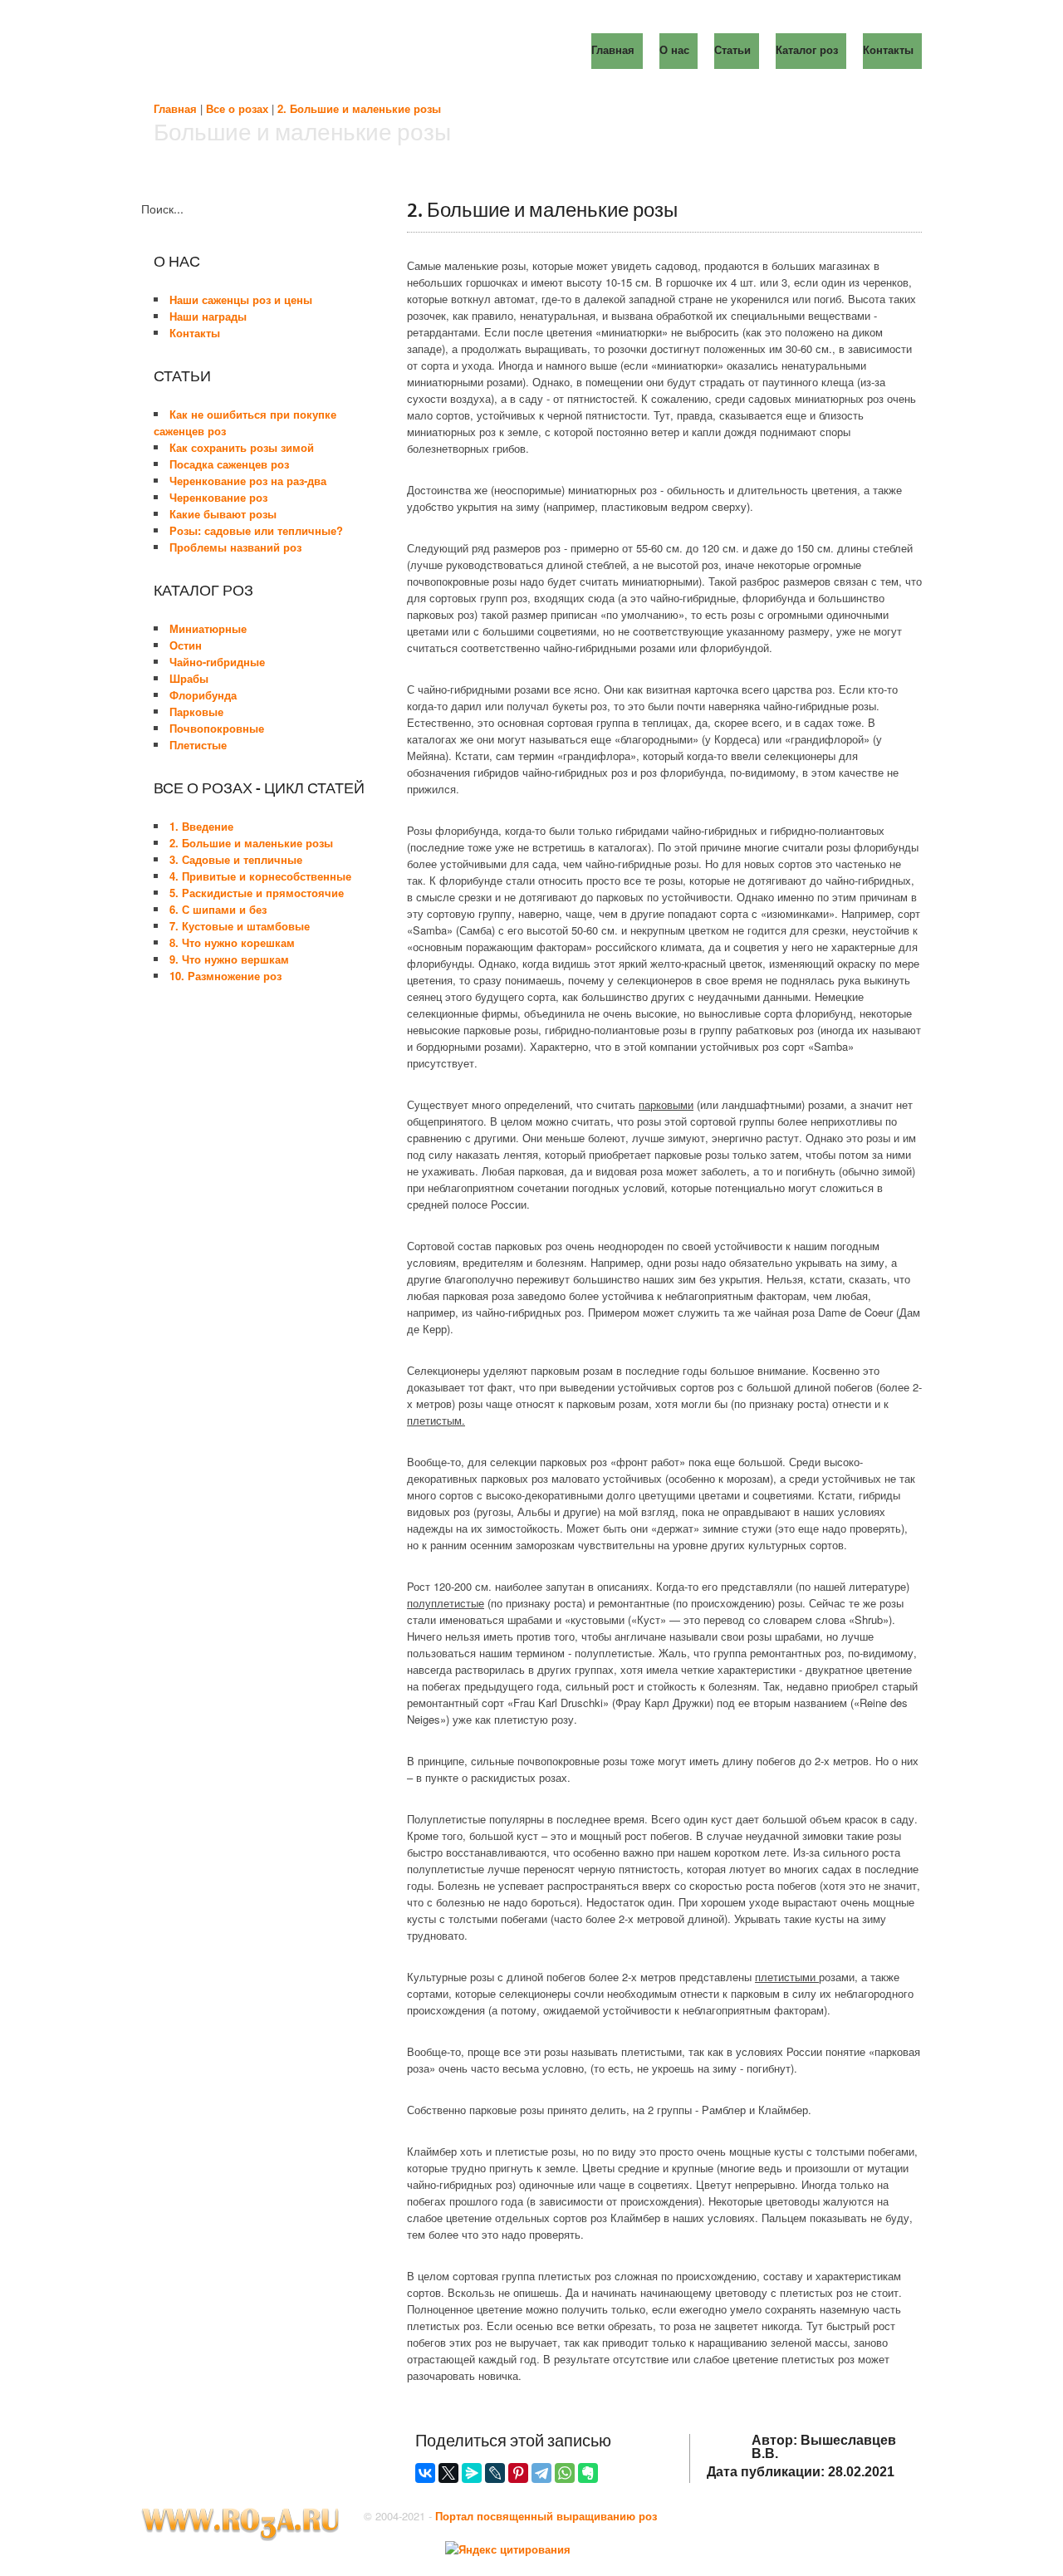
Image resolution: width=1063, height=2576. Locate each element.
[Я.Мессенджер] (472, 2473)
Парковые (196, 711)
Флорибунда (203, 695)
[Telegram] (541, 2473)
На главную (295, 50)
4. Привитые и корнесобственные (260, 876)
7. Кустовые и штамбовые (240, 926)
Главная (175, 108)
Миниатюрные (208, 628)
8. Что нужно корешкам (232, 942)
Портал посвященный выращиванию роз (546, 2516)
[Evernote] (588, 2473)
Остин (186, 645)
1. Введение (201, 826)
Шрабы (189, 678)
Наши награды (208, 316)
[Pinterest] (518, 2473)
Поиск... (162, 209)
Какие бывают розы (223, 514)
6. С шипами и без (218, 909)
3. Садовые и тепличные (236, 859)
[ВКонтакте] (425, 2473)
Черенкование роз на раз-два (248, 481)
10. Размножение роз (225, 976)
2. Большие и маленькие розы (359, 108)
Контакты (195, 333)
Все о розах (237, 108)
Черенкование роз (218, 497)
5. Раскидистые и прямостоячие (257, 893)
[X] (448, 2473)
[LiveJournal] (495, 2473)
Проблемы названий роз (235, 547)
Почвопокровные (217, 728)
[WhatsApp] (565, 2473)
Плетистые (198, 745)
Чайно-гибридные (217, 662)
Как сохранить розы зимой (242, 447)
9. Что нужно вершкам (229, 959)
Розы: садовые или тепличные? (256, 530)
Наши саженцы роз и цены (241, 299)
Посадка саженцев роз (229, 464)
